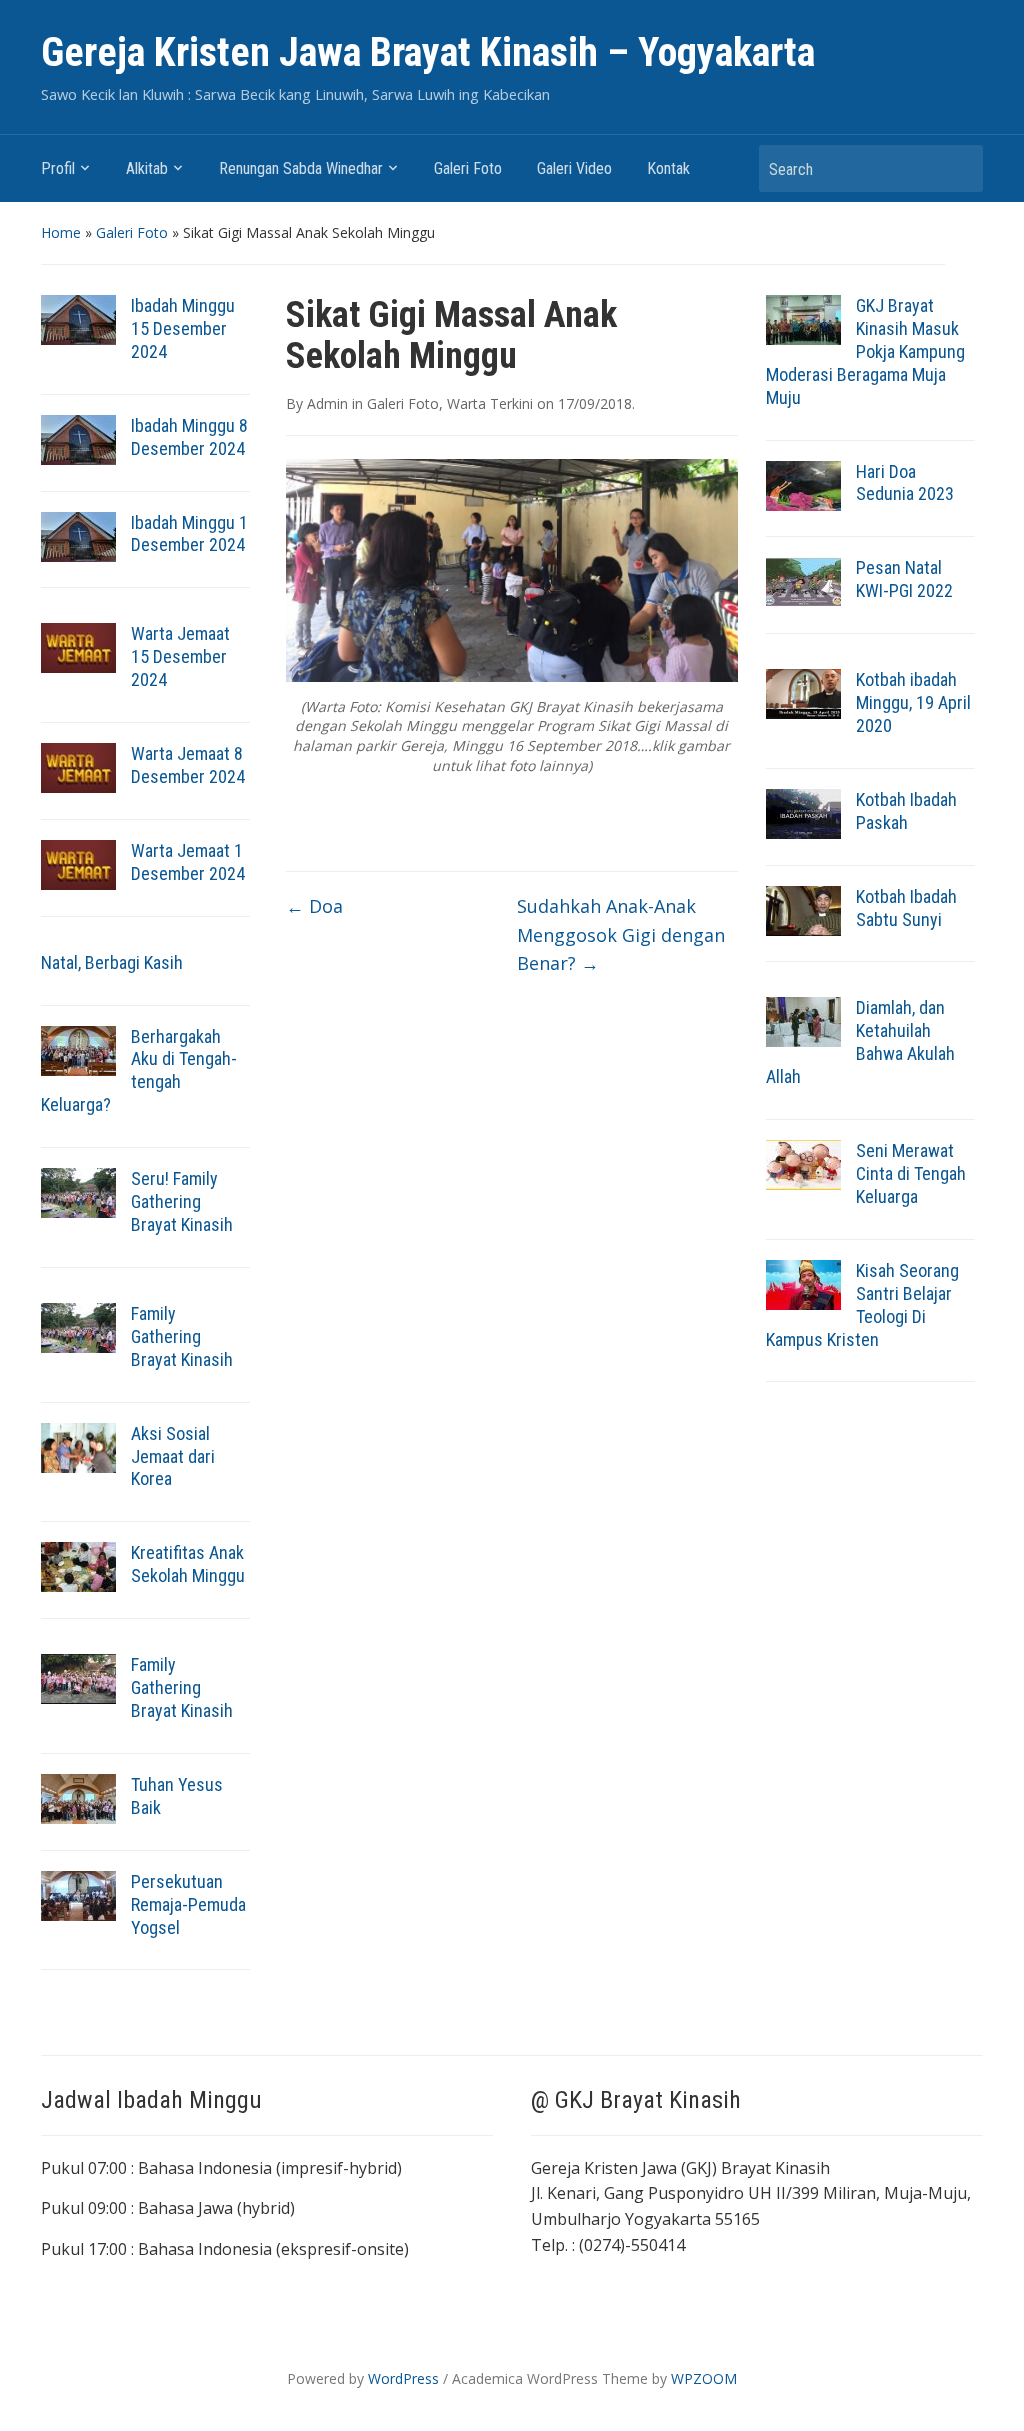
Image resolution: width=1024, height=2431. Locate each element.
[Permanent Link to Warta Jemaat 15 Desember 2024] (78, 647)
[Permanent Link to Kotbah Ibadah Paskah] (803, 812)
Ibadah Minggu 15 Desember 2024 (183, 328)
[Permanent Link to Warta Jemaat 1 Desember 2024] (78, 863)
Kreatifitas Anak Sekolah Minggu (188, 1564)
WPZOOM (704, 2378)
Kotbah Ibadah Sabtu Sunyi (906, 908)
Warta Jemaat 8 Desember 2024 (188, 765)
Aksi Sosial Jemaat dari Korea (173, 1456)
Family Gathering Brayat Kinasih (182, 1336)
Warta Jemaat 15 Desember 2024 (180, 656)
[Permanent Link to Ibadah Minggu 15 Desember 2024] (78, 318)
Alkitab (147, 168)
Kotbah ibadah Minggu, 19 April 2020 (913, 702)
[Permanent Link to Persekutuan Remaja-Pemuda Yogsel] (78, 1894)
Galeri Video (574, 168)
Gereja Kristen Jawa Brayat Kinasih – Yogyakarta (428, 52)
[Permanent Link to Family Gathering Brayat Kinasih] (78, 1326)
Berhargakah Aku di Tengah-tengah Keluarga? (139, 1071)
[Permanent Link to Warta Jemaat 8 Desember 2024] (78, 766)
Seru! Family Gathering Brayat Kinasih (182, 1201)
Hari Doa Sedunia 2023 (905, 483)
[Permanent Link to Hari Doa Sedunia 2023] (803, 484)
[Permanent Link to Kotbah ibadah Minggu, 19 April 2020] (803, 692)
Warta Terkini (490, 403)
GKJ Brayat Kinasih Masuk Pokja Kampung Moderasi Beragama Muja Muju (865, 351)
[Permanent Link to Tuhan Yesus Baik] (78, 1797)
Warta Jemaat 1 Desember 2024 (188, 862)
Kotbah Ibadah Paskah (906, 811)
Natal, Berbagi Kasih (112, 962)
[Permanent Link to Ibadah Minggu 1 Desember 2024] (78, 535)
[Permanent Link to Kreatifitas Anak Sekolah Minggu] (78, 1566)
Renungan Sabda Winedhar (301, 168)
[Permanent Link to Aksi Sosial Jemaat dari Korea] (78, 1446)
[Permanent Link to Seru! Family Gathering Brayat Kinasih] (78, 1191)
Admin (327, 403)
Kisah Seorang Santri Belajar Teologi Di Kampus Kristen (862, 1305)
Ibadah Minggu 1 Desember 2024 (189, 534)
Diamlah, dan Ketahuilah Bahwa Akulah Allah (860, 1042)
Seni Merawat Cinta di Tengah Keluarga (911, 1173)
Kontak (668, 168)
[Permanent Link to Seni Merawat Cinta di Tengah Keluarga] (803, 1163)
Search (958, 168)
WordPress (403, 2378)
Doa (314, 906)
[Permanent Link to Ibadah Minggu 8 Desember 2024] (78, 438)
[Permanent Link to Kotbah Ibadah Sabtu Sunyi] (803, 909)
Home (61, 232)
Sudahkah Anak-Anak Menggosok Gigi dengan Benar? (621, 935)
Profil (58, 168)
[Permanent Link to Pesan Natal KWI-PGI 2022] (803, 581)
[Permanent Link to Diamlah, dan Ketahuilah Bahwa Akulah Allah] (803, 1021)
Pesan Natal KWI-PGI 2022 (904, 579)
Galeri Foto (468, 168)
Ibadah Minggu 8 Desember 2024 (189, 437)
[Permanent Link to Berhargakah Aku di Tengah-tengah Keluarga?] (78, 1049)
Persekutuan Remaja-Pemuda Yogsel (188, 1904)
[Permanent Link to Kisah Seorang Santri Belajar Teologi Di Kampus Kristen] (803, 1283)
